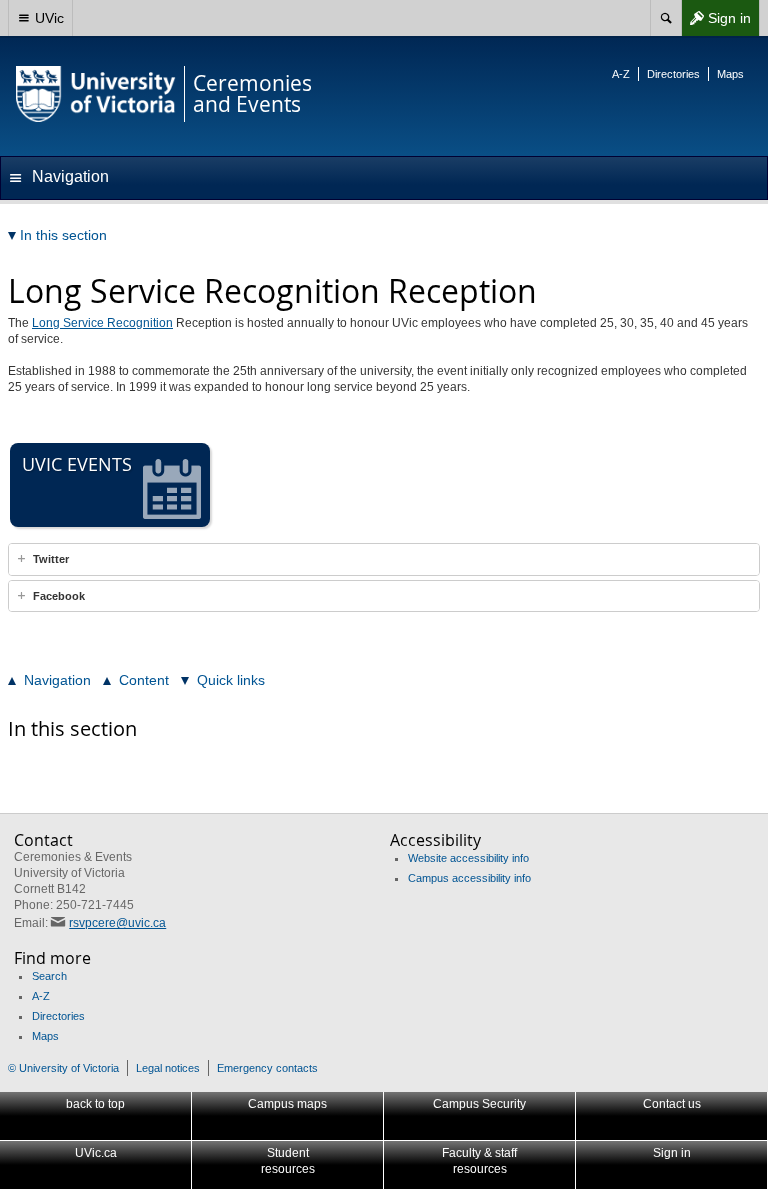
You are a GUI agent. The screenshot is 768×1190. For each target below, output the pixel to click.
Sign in (716, 22)
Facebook (59, 596)
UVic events (77, 464)
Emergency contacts (267, 1068)
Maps (730, 74)
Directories (673, 74)
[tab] (384, 559)
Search (49, 976)
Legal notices (168, 1068)
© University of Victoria (63, 1068)
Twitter (51, 559)
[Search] (665, 18)
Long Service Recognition (102, 323)
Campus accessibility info (469, 878)
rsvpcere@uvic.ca (117, 923)
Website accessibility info (468, 858)
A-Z (621, 74)
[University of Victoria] (96, 94)
